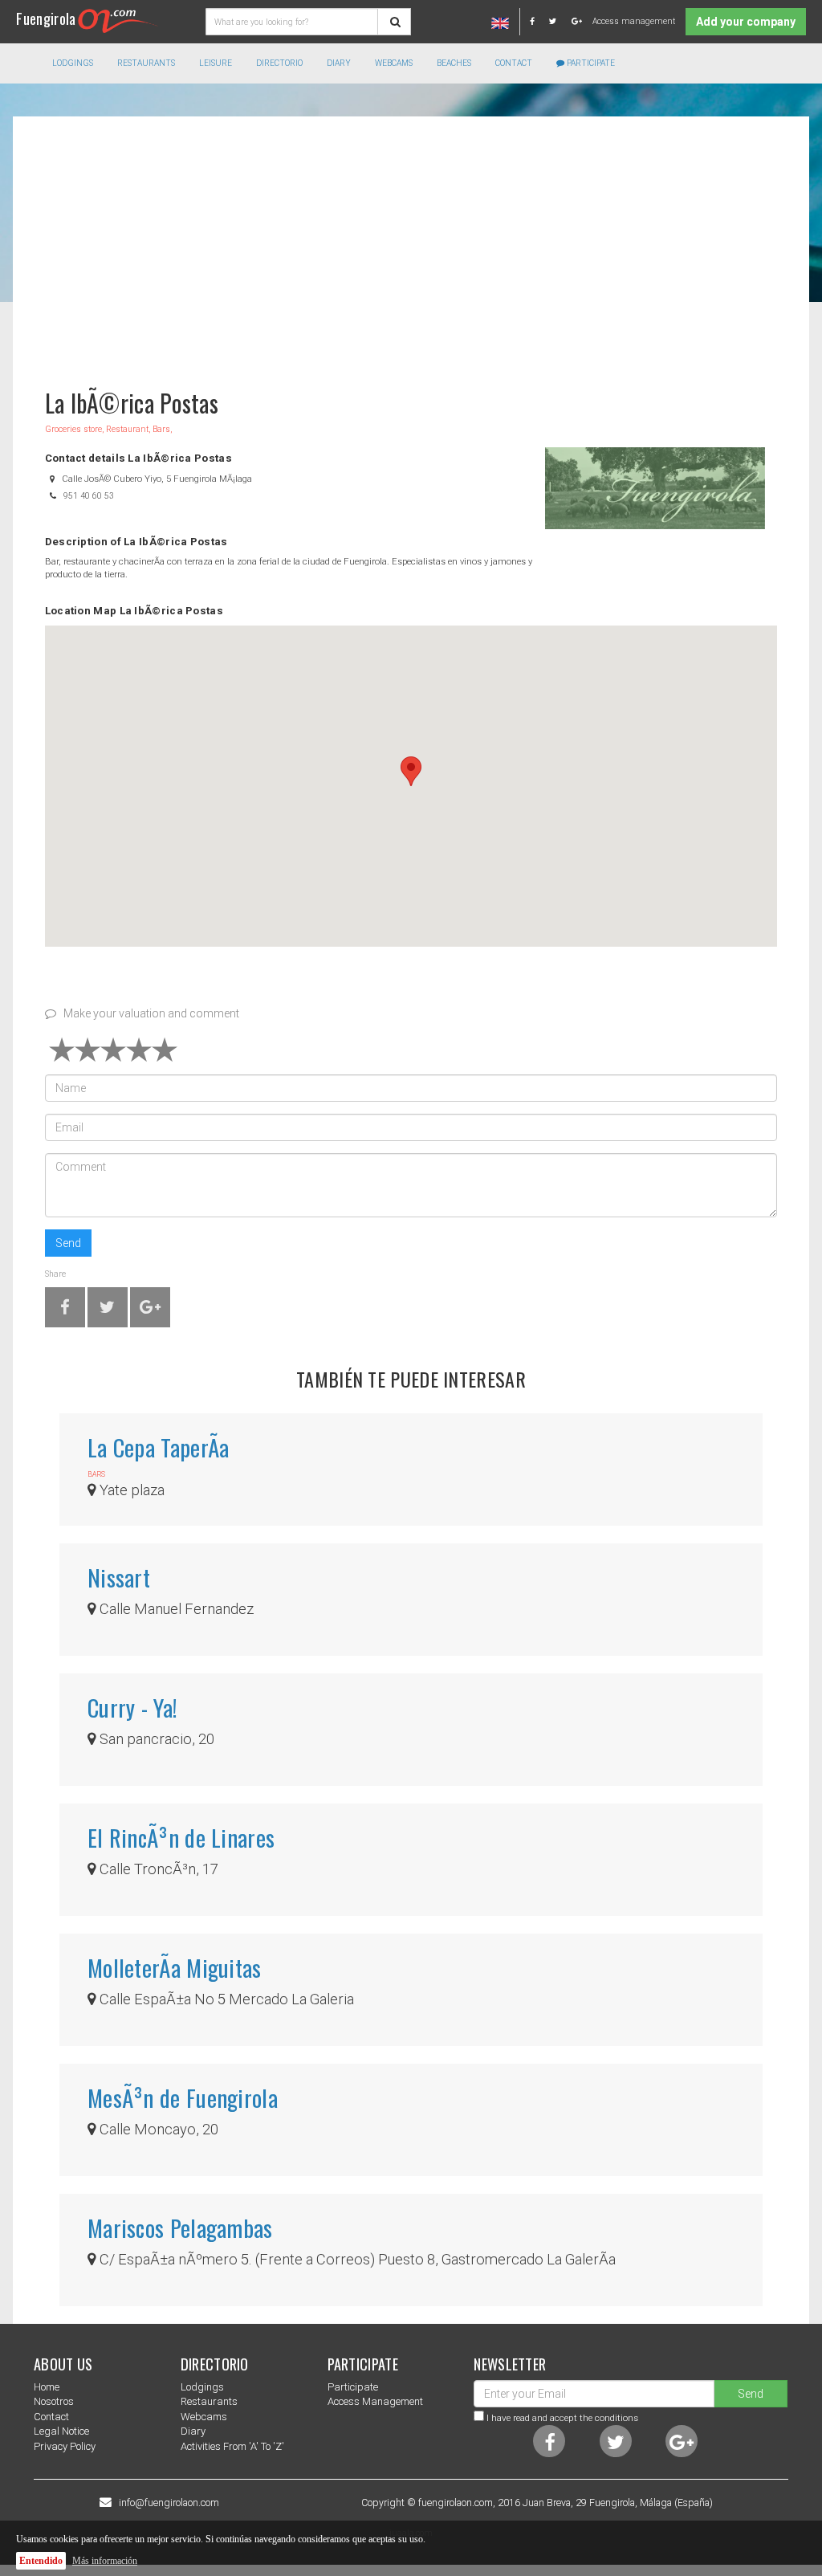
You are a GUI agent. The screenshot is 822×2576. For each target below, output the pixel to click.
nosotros (54, 2401)
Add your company (746, 22)
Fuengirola (46, 18)
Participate (590, 63)
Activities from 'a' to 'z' (232, 2446)
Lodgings (202, 2387)
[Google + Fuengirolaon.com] (577, 21)
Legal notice (61, 2431)
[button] (411, 771)
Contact (514, 63)
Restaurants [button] (146, 63)
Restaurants (209, 2401)
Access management (634, 21)
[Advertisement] (411, 245)
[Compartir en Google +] (150, 1310)
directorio (279, 63)
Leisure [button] (216, 63)
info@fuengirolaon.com (169, 2503)
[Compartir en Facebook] (65, 1310)
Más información (105, 2561)
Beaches (454, 63)
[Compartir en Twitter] (107, 1310)
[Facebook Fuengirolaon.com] (538, 21)
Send (68, 1243)
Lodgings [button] (73, 63)
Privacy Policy (65, 2446)
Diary (339, 63)
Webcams (394, 63)
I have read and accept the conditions (562, 2418)
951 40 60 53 (89, 496)
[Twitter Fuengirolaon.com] (559, 21)
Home (47, 2387)
